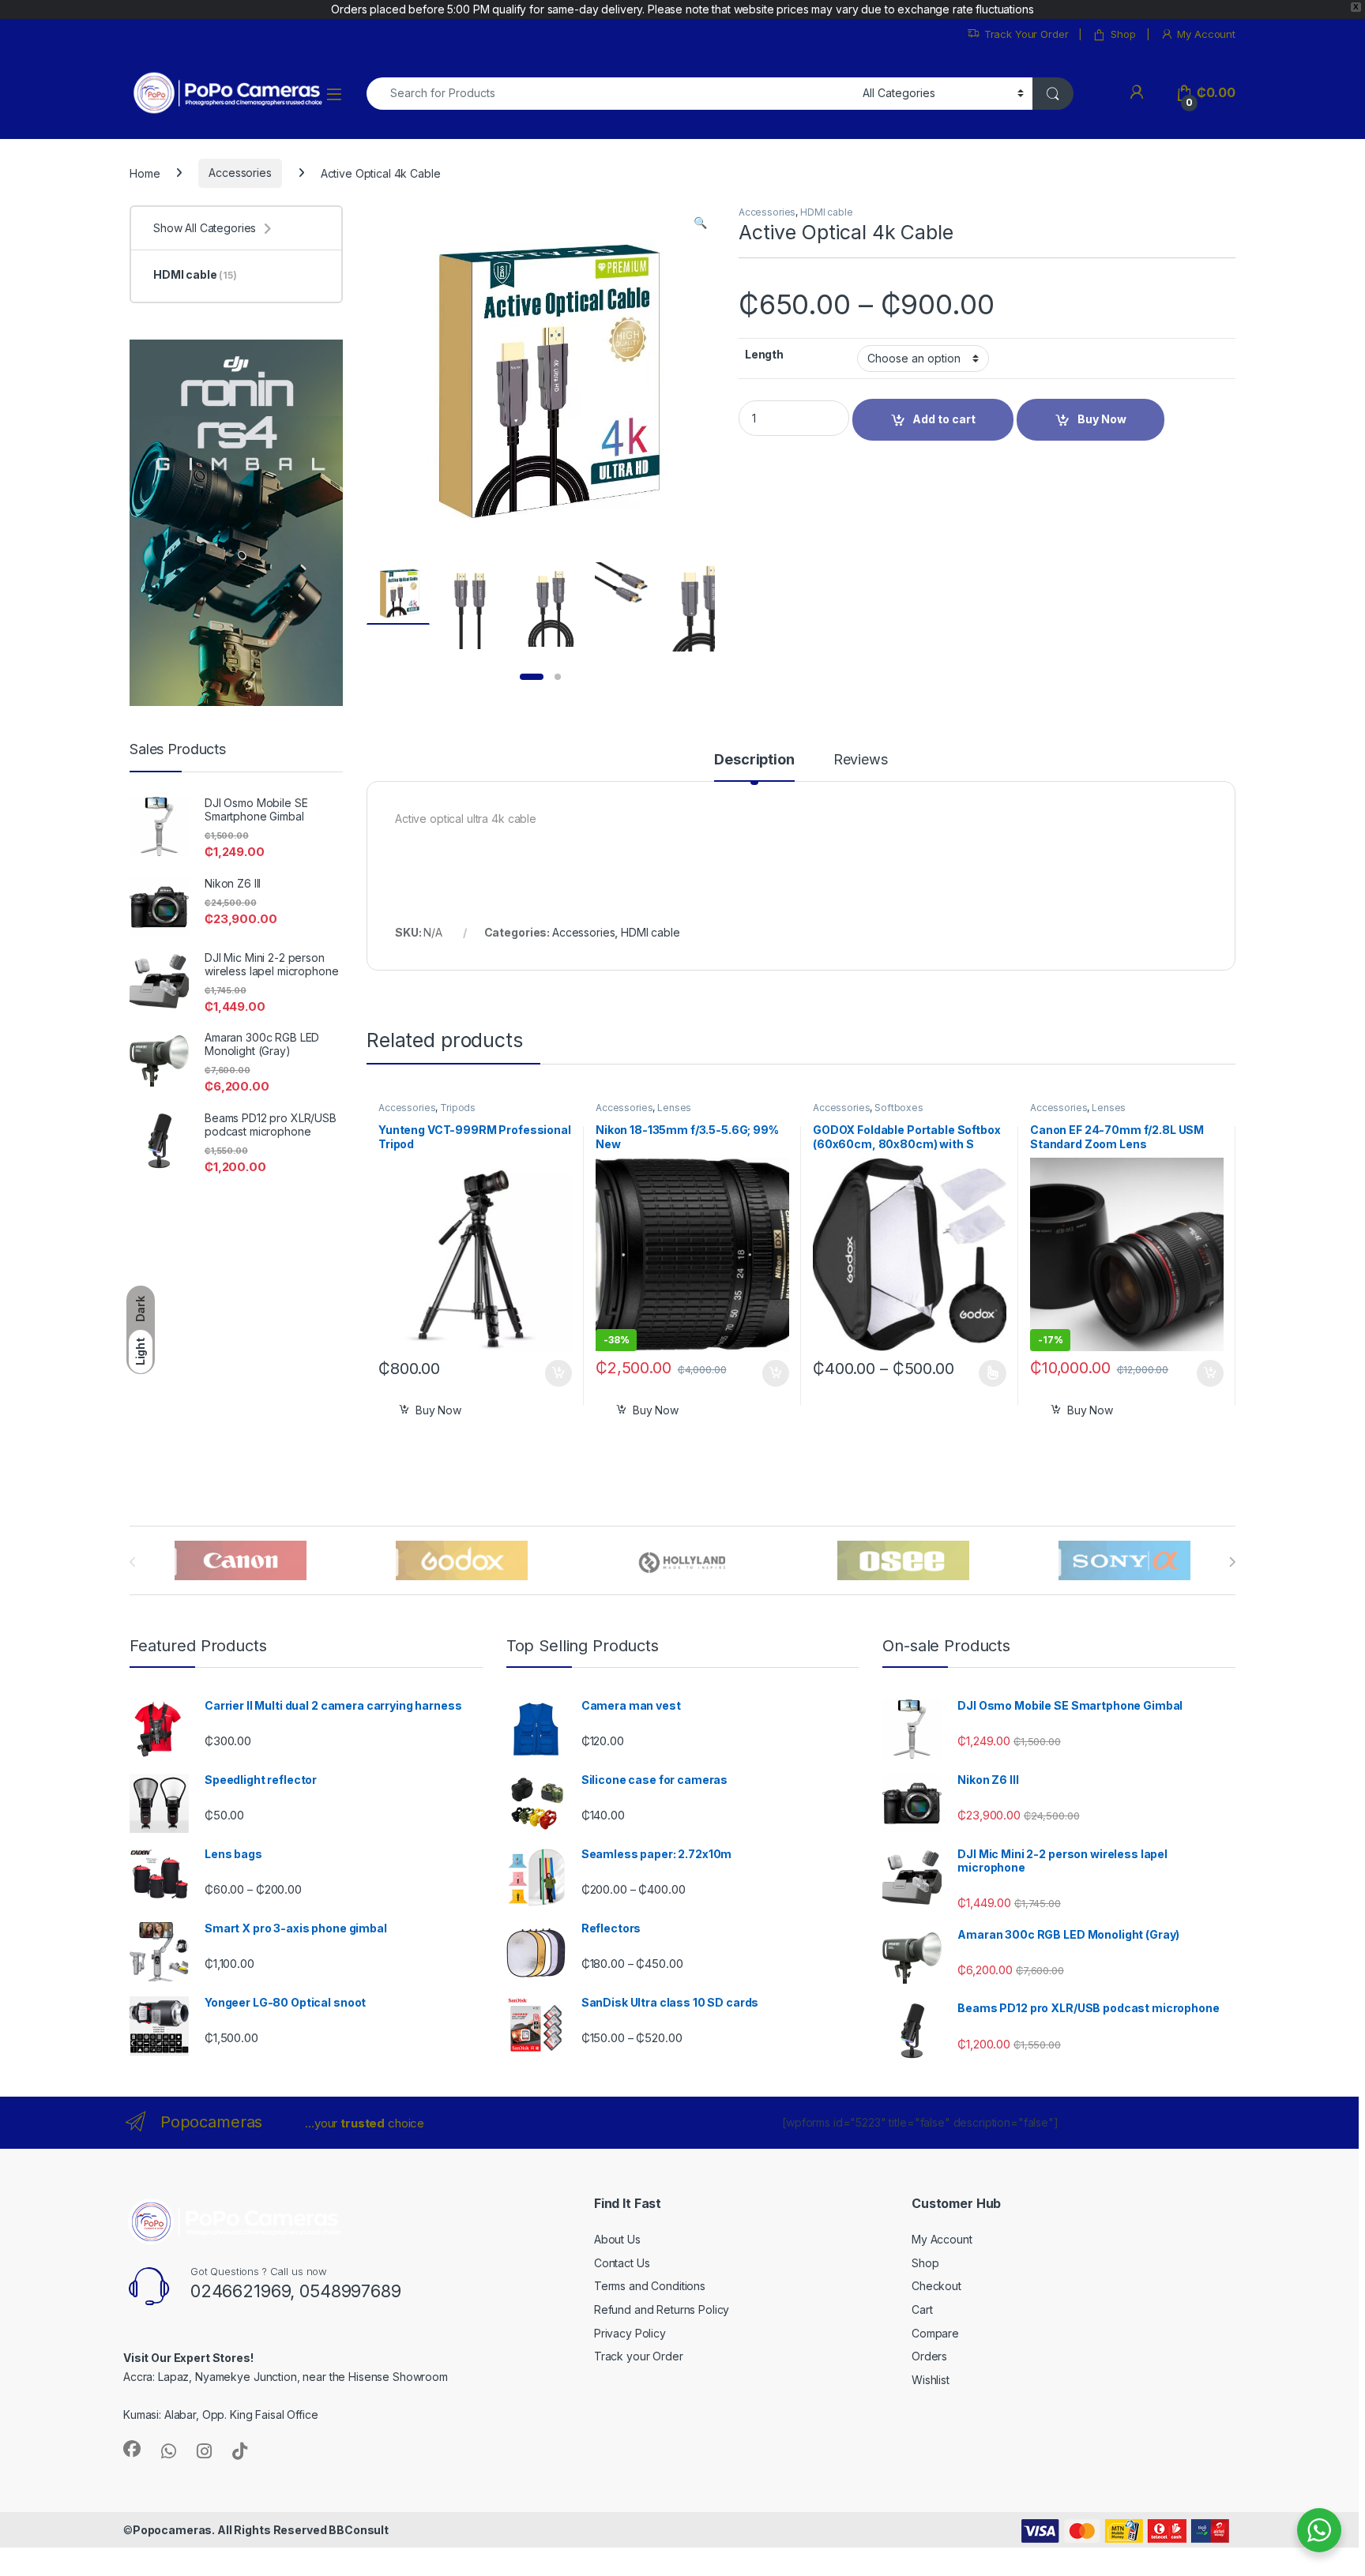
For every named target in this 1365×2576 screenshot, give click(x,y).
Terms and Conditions (650, 2286)
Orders (929, 2356)
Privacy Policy (630, 2333)
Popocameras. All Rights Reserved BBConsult (261, 2530)
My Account (1206, 34)
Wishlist (931, 2380)
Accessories (240, 173)
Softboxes (899, 1108)
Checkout (936, 2286)
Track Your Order (1027, 34)
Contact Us (622, 2263)
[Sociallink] (132, 2449)
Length (764, 354)
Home (145, 173)
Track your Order (639, 2356)
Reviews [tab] (861, 760)
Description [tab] (754, 760)
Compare (935, 2333)
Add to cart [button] (558, 1373)
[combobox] (610, 94)
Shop (1123, 34)
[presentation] (1232, 1562)
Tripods (458, 1108)
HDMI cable (827, 212)
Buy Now (438, 1410)
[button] (700, 223)
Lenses (674, 1108)
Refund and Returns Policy (662, 2309)
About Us (617, 2239)
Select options (987, 1373)
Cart (922, 2309)
